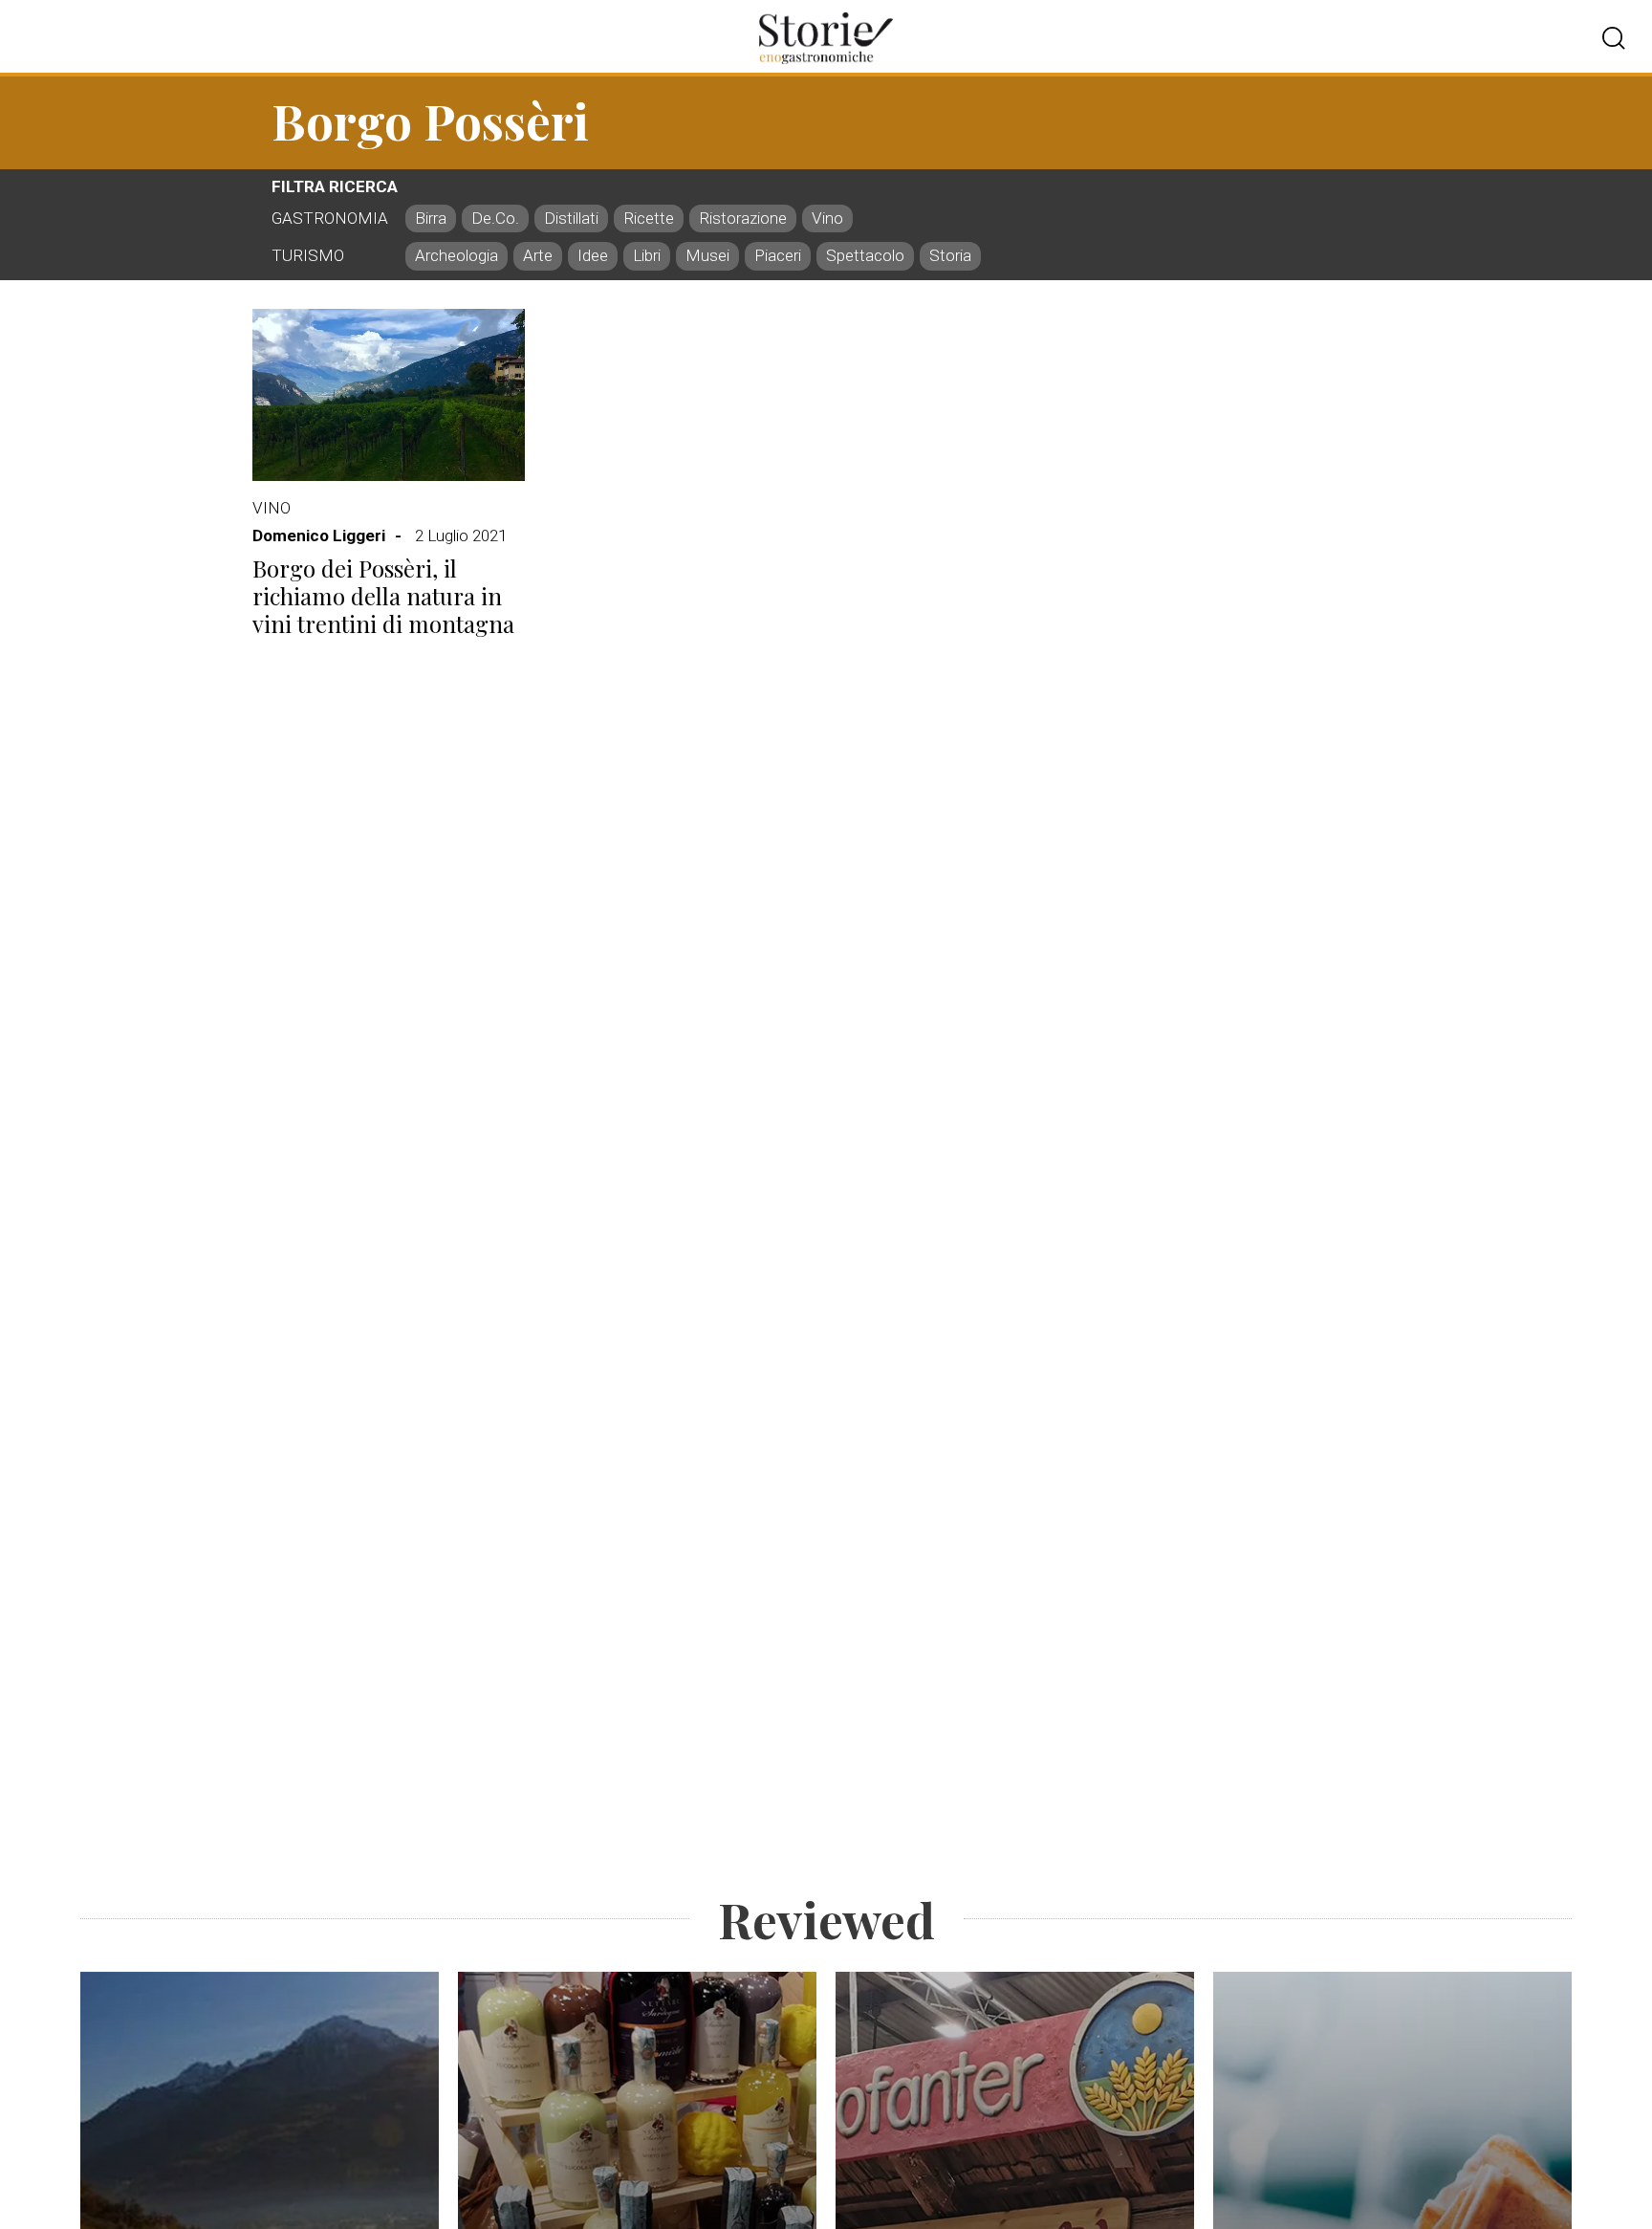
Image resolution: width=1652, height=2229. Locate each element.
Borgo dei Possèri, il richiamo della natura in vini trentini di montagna (383, 596)
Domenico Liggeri (319, 535)
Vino (272, 508)
